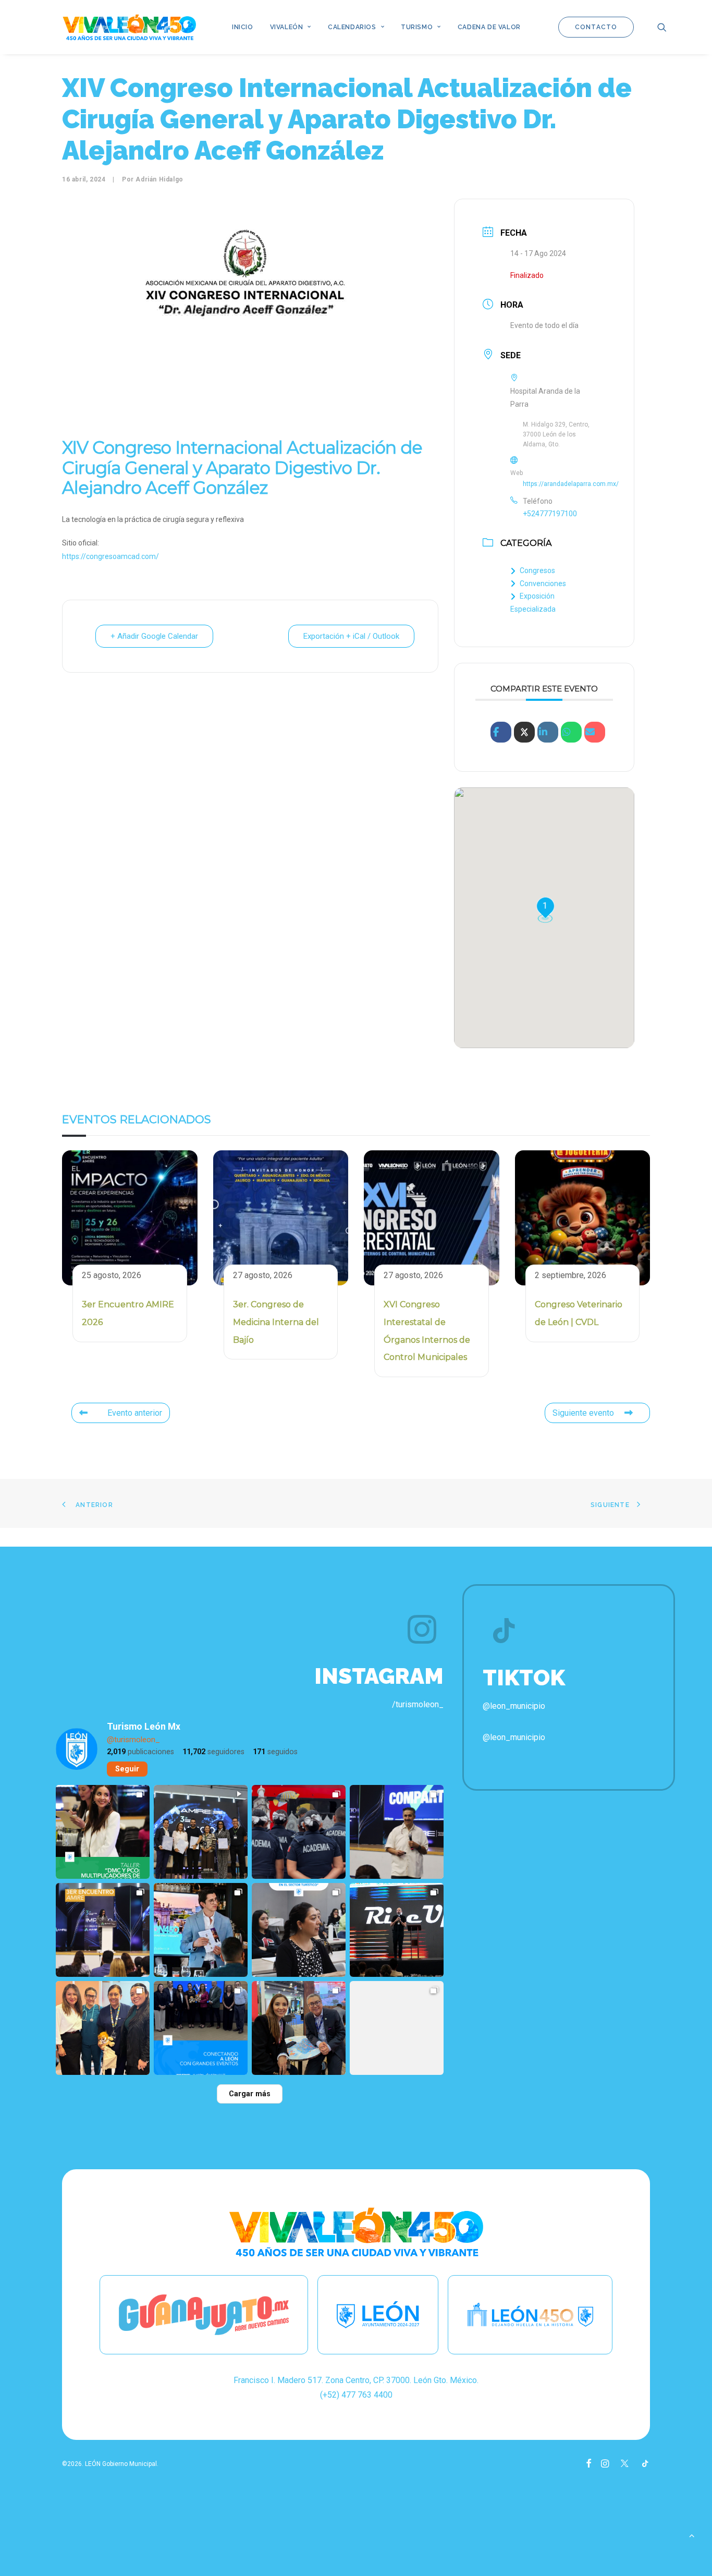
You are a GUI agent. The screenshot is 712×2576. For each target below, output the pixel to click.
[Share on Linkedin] (548, 732)
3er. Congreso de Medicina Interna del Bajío (276, 1322)
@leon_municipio (514, 1737)
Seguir (127, 1769)
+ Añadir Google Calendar (154, 636)
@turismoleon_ (133, 1740)
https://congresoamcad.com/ (111, 556)
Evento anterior (135, 1413)
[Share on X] (524, 732)
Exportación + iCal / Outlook (351, 636)
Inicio (243, 27)
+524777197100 (550, 514)
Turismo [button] (417, 27)
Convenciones (543, 584)
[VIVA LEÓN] (129, 27)
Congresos (537, 570)
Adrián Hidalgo (159, 179)
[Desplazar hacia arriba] (692, 2535)
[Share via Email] (595, 732)
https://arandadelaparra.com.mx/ (571, 484)
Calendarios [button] (352, 27)
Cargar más (250, 2094)
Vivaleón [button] (287, 27)
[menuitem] (243, 27)
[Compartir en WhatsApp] (571, 732)
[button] (662, 27)
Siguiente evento (583, 1413)
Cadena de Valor (489, 27)
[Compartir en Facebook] (501, 732)
